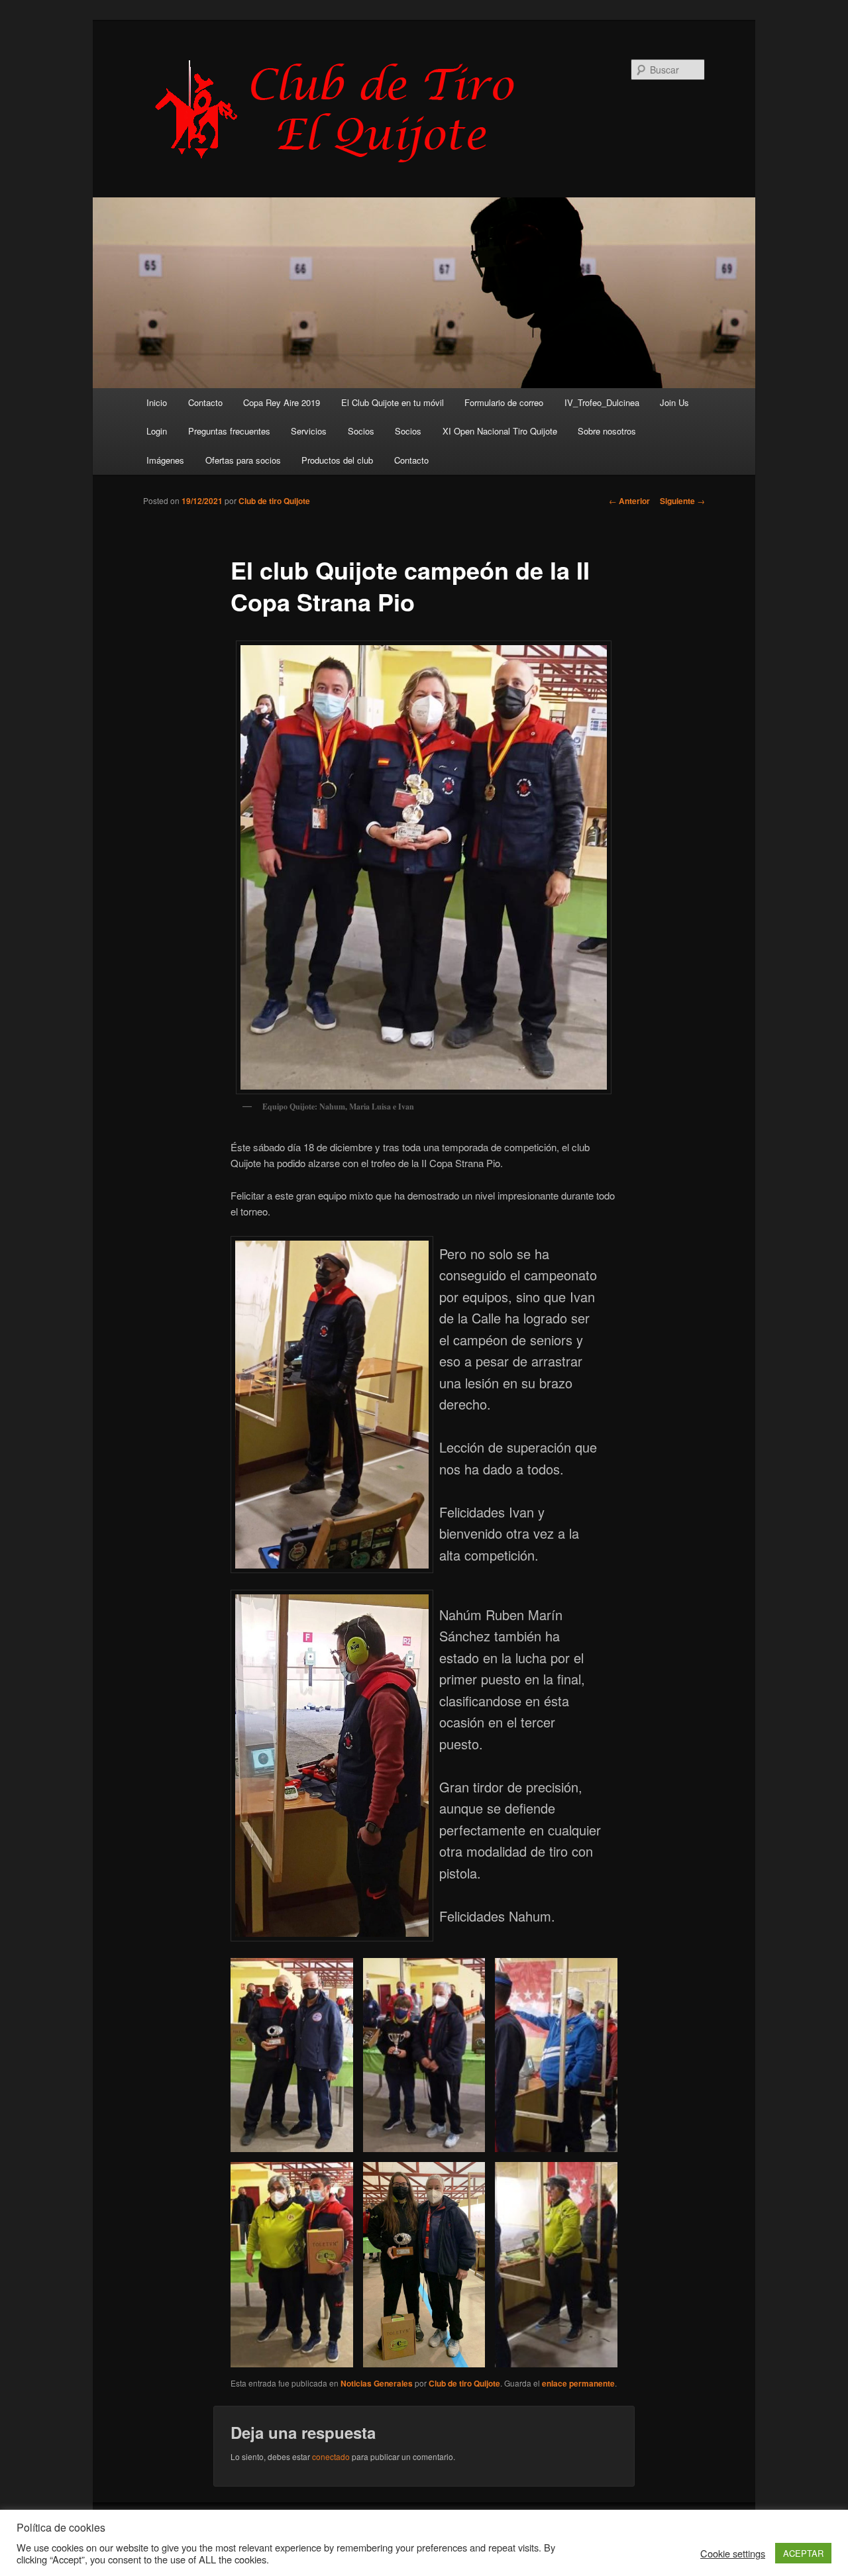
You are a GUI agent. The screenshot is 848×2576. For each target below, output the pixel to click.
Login (157, 431)
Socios (361, 431)
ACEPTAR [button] (803, 2553)
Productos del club (337, 460)
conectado (331, 2456)
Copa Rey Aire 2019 (282, 402)
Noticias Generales (377, 2383)
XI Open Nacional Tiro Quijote (500, 431)
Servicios (309, 431)
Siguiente (682, 501)
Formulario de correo (504, 402)
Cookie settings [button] (733, 2553)
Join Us (674, 402)
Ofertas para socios (243, 460)
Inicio (157, 402)
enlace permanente (578, 2383)
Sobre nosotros (607, 431)
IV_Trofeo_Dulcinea (602, 402)
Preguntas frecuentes (229, 431)
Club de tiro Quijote (274, 501)
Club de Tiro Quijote (342, 111)
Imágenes (165, 460)
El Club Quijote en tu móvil (393, 402)
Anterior (629, 501)
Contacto (205, 402)
